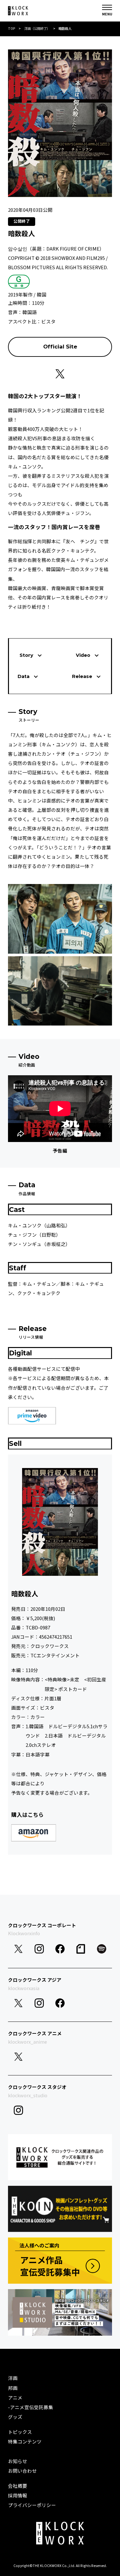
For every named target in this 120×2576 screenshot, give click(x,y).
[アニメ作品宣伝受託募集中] (60, 2261)
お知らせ (18, 2461)
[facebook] (60, 1949)
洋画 (13, 2378)
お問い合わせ (22, 2471)
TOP (12, 28)
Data (24, 676)
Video (83, 655)
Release (82, 676)
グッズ (15, 2417)
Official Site (60, 347)
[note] (81, 1949)
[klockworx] (18, 11)
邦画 (13, 2388)
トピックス (20, 2432)
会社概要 (18, 2486)
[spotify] (102, 1949)
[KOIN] (60, 2209)
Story (26, 655)
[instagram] (39, 1949)
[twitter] (18, 1949)
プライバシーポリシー (32, 2505)
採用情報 (18, 2495)
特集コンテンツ (25, 2441)
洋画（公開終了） (37, 28)
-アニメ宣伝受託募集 (31, 2407)
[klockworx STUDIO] (60, 2312)
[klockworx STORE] (60, 2157)
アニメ (15, 2397)
